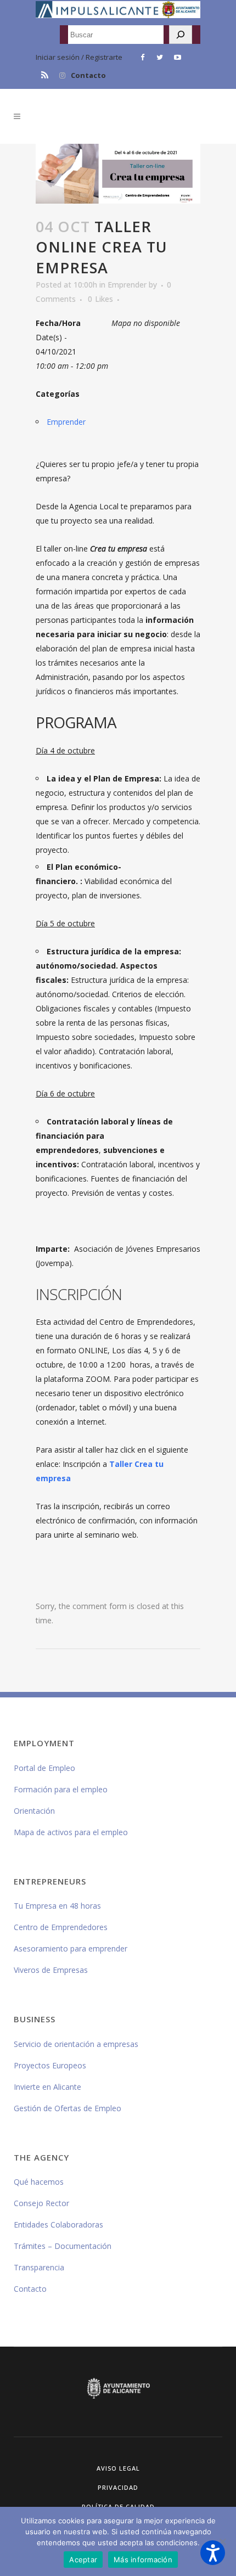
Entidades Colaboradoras (58, 2225)
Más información (143, 2560)
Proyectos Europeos (50, 2065)
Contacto (88, 75)
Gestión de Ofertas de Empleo (68, 2108)
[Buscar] (181, 35)
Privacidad (118, 2487)
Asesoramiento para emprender (71, 1948)
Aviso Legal (118, 2468)
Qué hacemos (39, 2182)
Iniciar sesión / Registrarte (79, 57)
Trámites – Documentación (63, 2246)
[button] (213, 2553)
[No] (222, 2541)
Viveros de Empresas (51, 1970)
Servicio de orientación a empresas (76, 2044)
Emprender (127, 285)
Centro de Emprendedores (61, 1927)
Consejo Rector (41, 2203)
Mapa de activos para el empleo (71, 1832)
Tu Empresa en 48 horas (57, 1906)
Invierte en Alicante (47, 2087)
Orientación (34, 1811)
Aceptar (83, 2560)
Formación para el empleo (61, 1789)
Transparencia (39, 2267)
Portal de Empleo (44, 1768)
